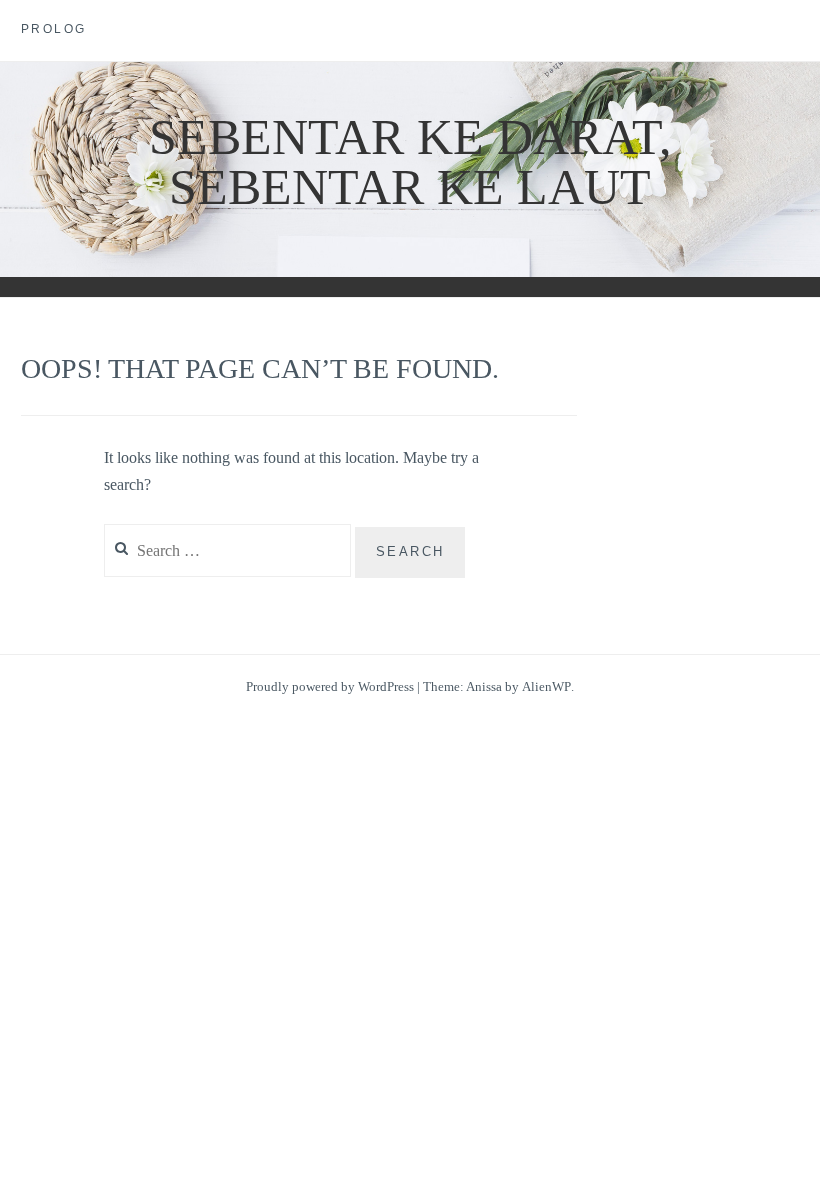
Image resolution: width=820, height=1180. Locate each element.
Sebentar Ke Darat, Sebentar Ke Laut (410, 162)
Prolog (54, 29)
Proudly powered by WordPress (330, 686)
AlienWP (546, 686)
